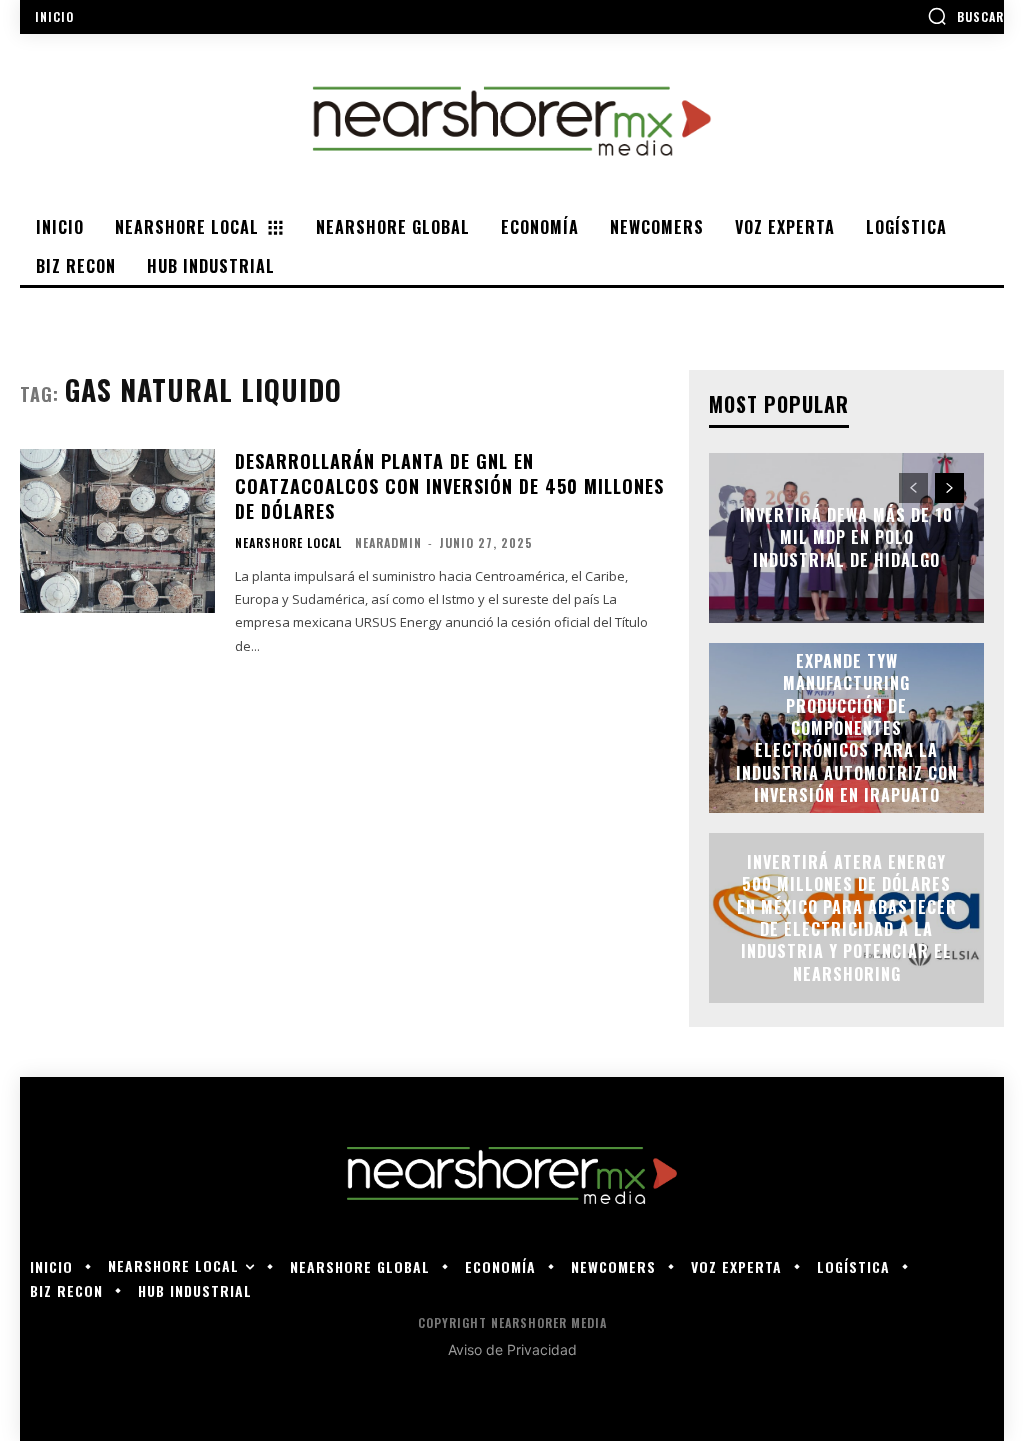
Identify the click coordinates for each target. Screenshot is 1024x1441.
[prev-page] (913, 488)
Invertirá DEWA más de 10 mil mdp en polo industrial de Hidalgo (846, 537)
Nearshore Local (288, 543)
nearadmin (388, 542)
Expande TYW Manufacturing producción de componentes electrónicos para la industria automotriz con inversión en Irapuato (847, 728)
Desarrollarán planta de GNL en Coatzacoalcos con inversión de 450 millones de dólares (449, 486)
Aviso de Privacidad (512, 1349)
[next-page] (949, 488)
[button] (965, 16)
